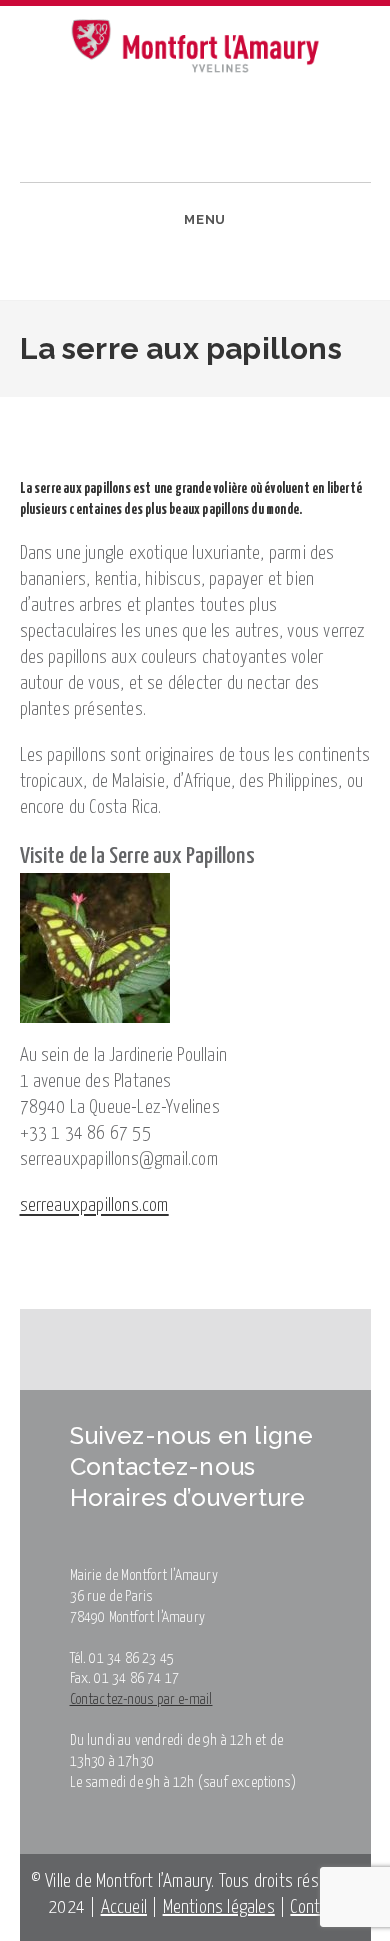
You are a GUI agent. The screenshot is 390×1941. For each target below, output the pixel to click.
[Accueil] (10, 410)
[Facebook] (45, 282)
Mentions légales (219, 1907)
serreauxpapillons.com (94, 1205)
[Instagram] (76, 282)
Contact (315, 1907)
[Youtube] (107, 282)
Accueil (124, 1907)
